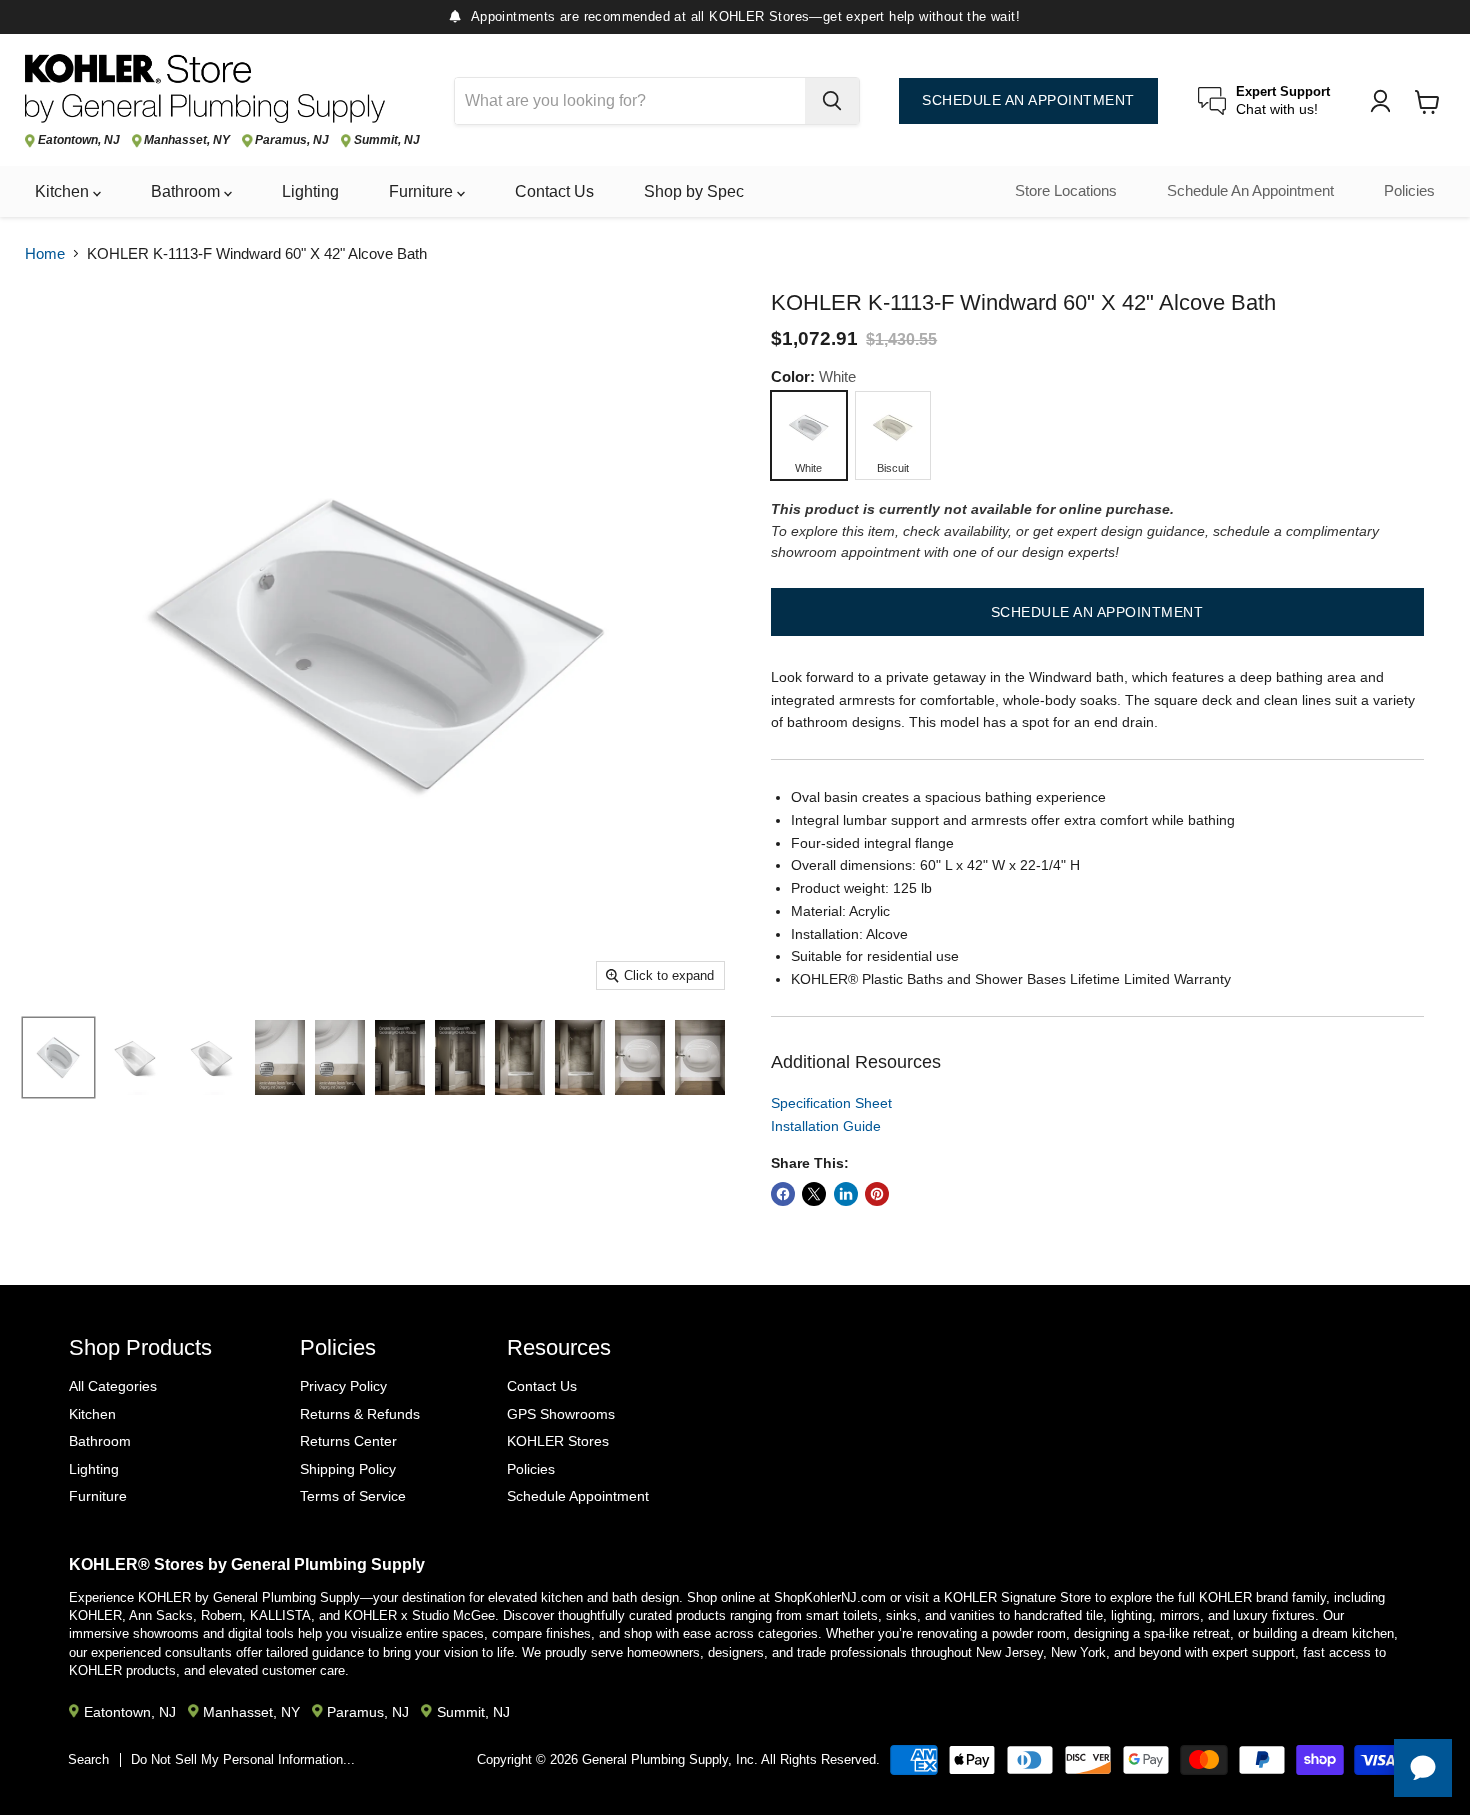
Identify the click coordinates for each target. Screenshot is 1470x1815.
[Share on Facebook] (783, 1194)
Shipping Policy (348, 1469)
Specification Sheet (831, 1103)
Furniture (423, 191)
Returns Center (348, 1441)
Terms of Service (353, 1496)
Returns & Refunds (360, 1414)
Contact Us (554, 191)
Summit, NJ (387, 140)
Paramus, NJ (292, 140)
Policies (1409, 191)
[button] (1097, 612)
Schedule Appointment (578, 1496)
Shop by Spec (694, 191)
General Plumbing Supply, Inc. (670, 1759)
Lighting (310, 191)
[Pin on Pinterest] (877, 1194)
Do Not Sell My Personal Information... (243, 1759)
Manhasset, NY (187, 140)
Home (45, 253)
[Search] (832, 101)
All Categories (113, 1386)
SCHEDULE (1028, 100)
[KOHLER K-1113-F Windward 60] (58, 1057)
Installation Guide (826, 1126)
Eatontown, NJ (79, 140)
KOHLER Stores (558, 1441)
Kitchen (64, 191)
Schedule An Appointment (1250, 191)
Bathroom (187, 191)
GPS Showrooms (561, 1414)
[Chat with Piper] (1423, 1768)
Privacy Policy (343, 1386)
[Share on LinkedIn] (846, 1194)
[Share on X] (814, 1194)
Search (88, 1759)
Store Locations (1066, 191)
